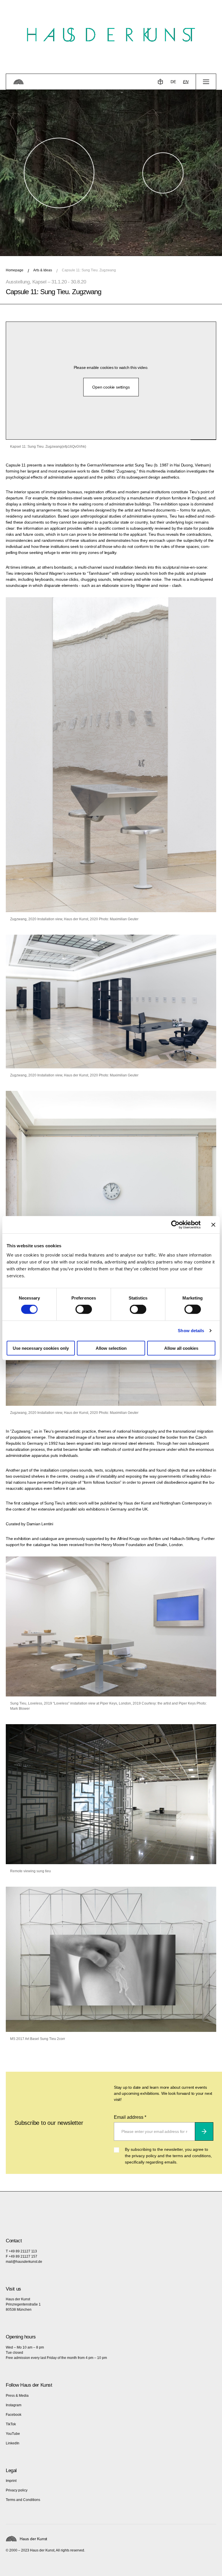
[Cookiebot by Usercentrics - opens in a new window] (175, 1225)
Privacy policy (17, 2490)
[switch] (84, 1309)
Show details (191, 1331)
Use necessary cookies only (41, 1348)
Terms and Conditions (23, 2500)
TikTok (11, 2424)
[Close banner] (213, 1225)
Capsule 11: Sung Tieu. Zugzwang (89, 270)
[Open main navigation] (206, 82)
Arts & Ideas (43, 270)
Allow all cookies (181, 1348)
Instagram (14, 2405)
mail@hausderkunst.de (24, 2262)
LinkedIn (13, 2443)
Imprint (11, 2481)
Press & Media (17, 2396)
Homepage (15, 270)
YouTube (13, 2434)
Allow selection (111, 1348)
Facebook (14, 2415)
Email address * (130, 2117)
